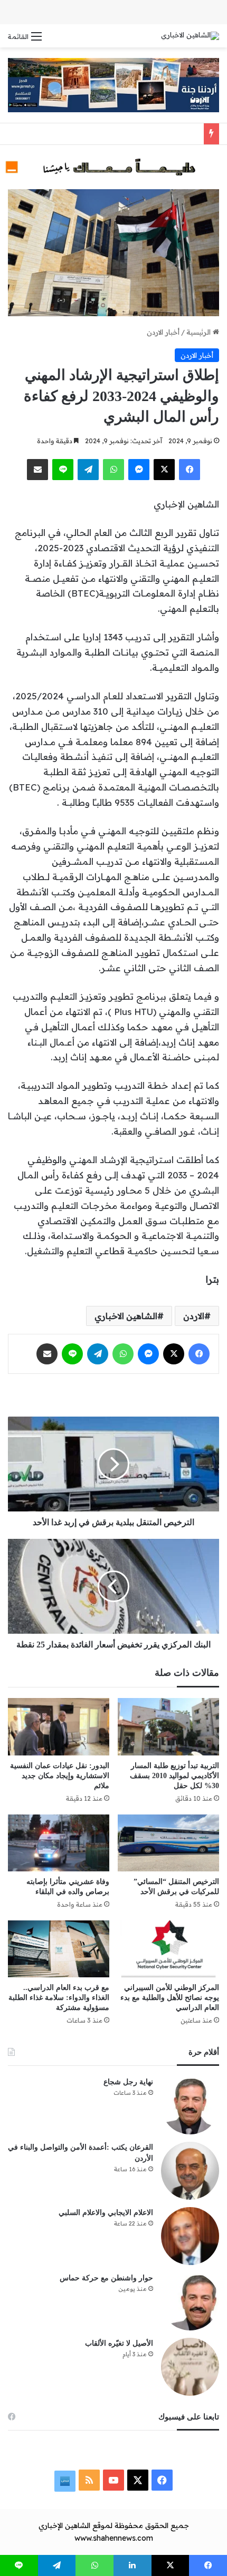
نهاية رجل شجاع (128, 2082)
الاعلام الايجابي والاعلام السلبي (106, 2213)
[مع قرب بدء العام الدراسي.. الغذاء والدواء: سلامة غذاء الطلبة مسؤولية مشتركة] (59, 1949)
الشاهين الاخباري (126, 1316)
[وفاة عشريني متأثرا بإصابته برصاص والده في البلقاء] (59, 1843)
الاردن (194, 1316)
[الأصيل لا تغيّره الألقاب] (190, 2367)
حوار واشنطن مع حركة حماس (106, 2278)
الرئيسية (200, 332)
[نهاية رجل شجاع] (190, 2105)
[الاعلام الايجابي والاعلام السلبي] (190, 2236)
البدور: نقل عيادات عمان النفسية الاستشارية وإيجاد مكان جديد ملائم (60, 1776)
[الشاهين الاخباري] (190, 36)
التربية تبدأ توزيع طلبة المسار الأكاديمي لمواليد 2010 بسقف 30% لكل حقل (174, 1776)
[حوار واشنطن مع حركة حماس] (190, 2301)
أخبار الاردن (163, 332)
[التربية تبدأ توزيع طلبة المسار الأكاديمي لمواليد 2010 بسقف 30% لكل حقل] (168, 1726)
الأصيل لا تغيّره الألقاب (119, 2343)
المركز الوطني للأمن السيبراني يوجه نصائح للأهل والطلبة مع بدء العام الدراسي (170, 1998)
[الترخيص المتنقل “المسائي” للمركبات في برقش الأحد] (168, 1843)
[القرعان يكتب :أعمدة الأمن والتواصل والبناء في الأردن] (190, 2171)
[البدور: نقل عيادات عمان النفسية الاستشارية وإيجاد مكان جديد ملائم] (59, 1726)
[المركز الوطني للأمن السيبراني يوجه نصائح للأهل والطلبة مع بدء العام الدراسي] (168, 1949)
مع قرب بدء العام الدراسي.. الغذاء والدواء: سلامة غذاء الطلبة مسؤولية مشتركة (59, 1998)
